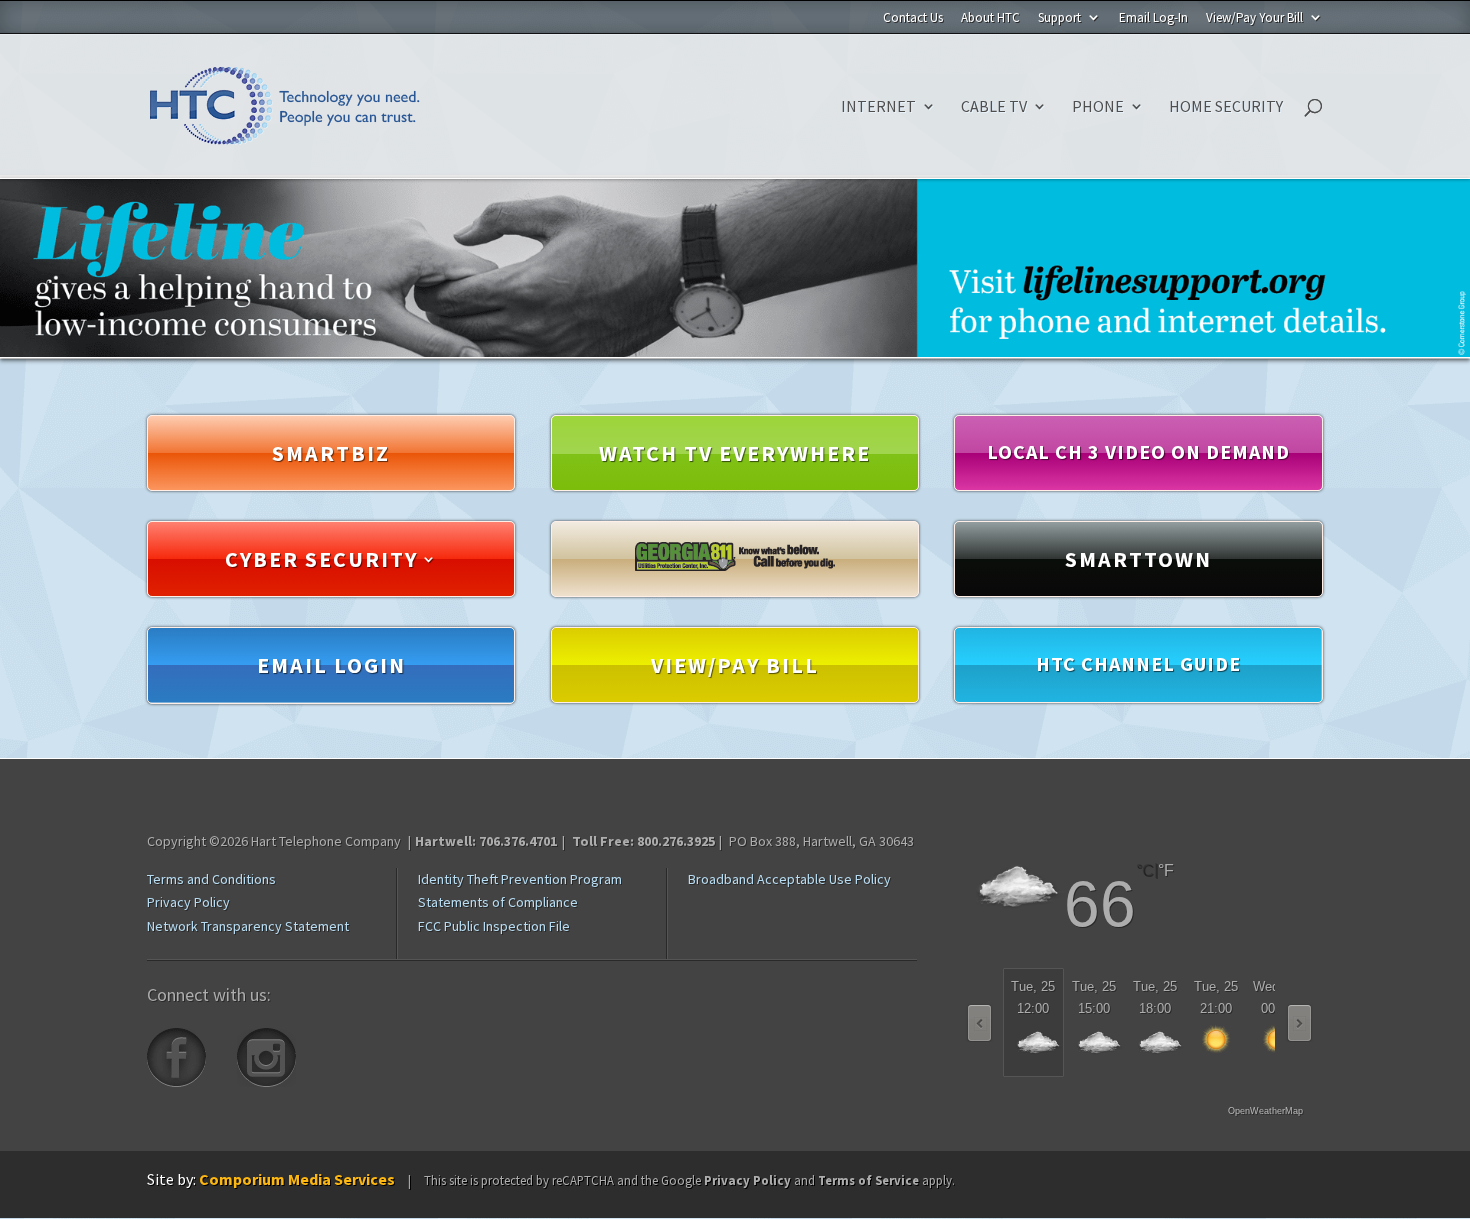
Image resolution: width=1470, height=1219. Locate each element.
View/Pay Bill (735, 664)
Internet (878, 107)
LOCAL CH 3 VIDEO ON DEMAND (1138, 451)
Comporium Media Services (297, 1179)
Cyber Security (321, 558)
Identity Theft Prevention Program (520, 879)
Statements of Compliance (498, 902)
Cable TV (994, 107)
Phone (1098, 107)
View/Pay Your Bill (1254, 18)
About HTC (990, 18)
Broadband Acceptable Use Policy (789, 879)
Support (1059, 18)
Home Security (1226, 107)
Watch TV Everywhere (735, 452)
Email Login (331, 664)
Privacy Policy (188, 902)
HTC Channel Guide (1138, 663)
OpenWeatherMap (1265, 1111)
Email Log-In (1153, 18)
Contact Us (913, 18)
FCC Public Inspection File (494, 926)
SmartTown (1138, 558)
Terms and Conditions (211, 879)
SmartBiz (331, 452)
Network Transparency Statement (248, 926)
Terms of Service (868, 1180)
